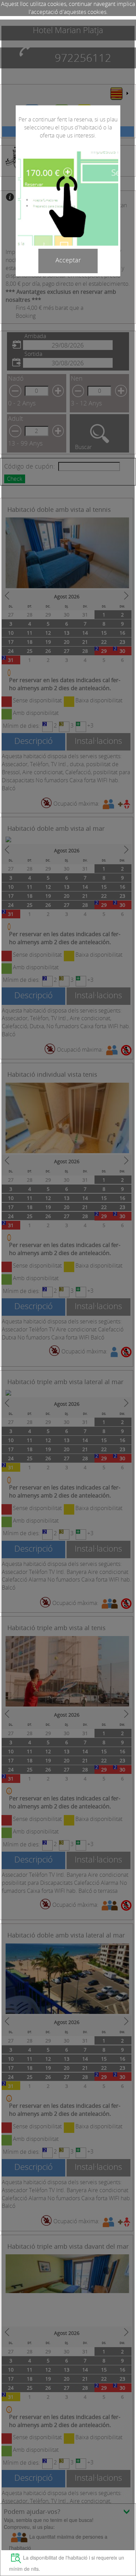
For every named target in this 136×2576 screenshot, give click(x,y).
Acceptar (68, 260)
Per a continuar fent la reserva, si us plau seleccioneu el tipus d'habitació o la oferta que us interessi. (68, 127)
